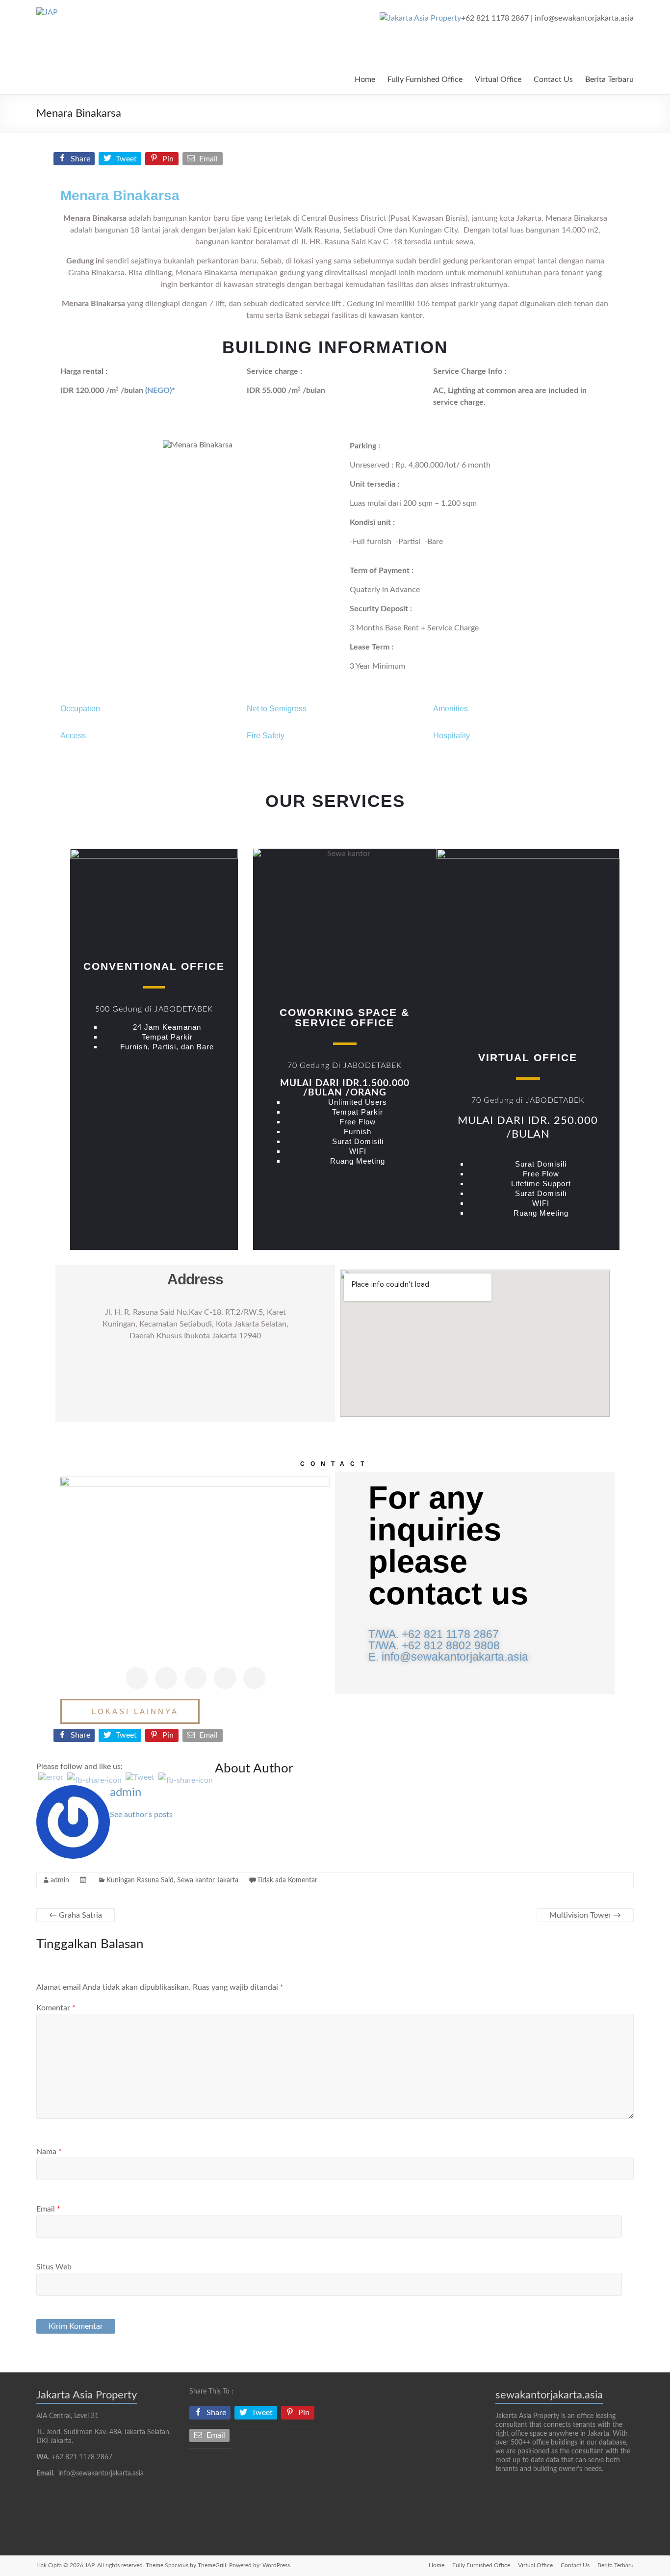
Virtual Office (498, 79)
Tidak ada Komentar (287, 1880)
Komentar (56, 2008)
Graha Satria (76, 1915)
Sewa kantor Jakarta (208, 1880)
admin (126, 1793)
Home (365, 79)
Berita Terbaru (609, 79)
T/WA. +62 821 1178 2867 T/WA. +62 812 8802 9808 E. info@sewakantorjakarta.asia (448, 1645)
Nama (49, 2152)
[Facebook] (137, 1678)
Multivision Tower (585, 1915)
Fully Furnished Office (425, 79)
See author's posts (141, 1815)
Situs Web (54, 2267)
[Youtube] (254, 1678)
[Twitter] (166, 1678)
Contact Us (553, 79)
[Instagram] (225, 1678)
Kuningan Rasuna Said (140, 1880)
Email (48, 2209)
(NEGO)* (160, 390)
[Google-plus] (195, 1678)
